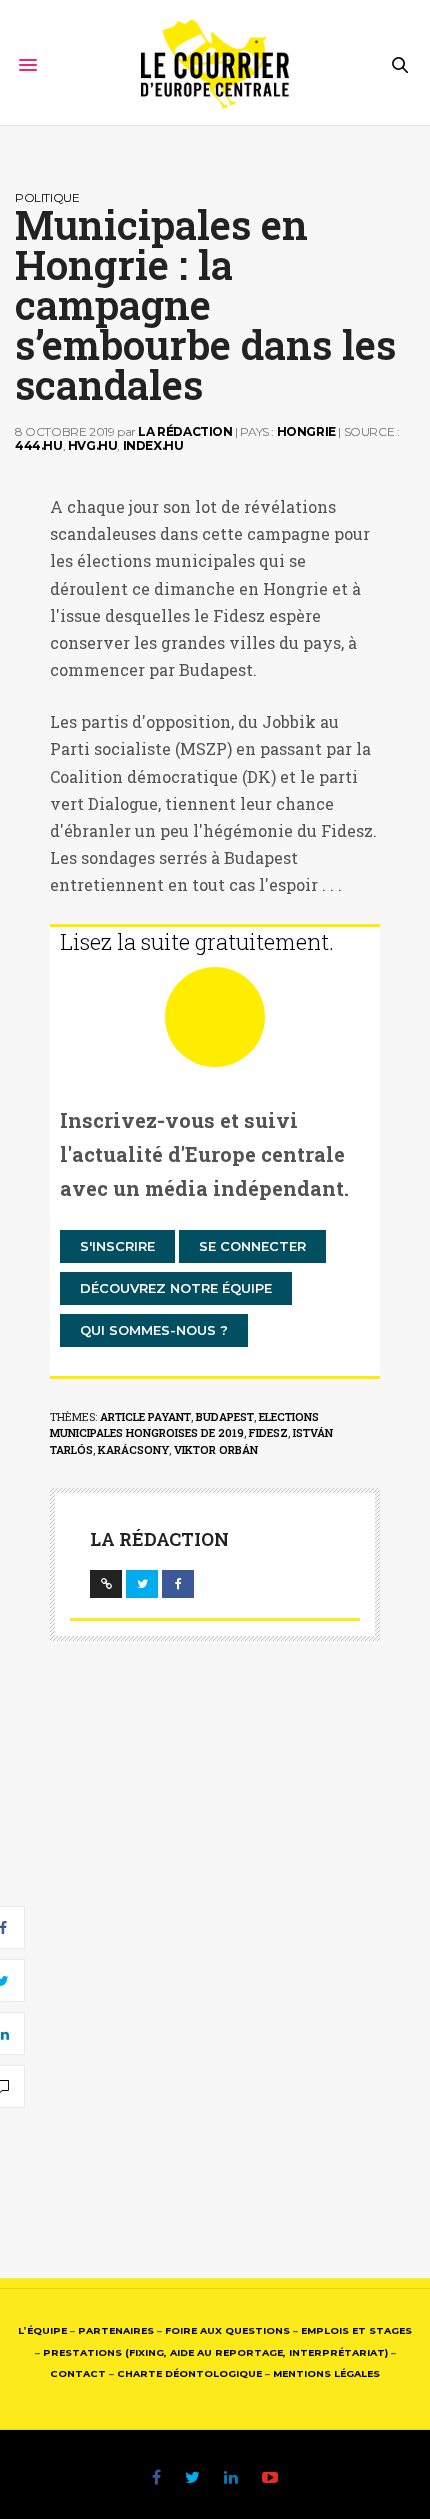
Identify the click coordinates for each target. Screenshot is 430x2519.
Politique (47, 197)
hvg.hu (93, 445)
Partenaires (116, 2330)
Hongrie (306, 431)
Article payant (145, 1416)
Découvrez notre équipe (176, 1288)
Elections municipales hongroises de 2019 (184, 1425)
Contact (78, 2373)
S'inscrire (117, 1246)
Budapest (225, 1416)
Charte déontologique (189, 2373)
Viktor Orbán (216, 1449)
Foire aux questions (227, 2330)
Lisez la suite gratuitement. (197, 941)
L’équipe (42, 2330)
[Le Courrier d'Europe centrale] (215, 65)
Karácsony (133, 1449)
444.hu (39, 445)
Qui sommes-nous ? (154, 1330)
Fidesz (268, 1432)
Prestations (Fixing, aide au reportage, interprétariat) (215, 2352)
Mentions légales (326, 2373)
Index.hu (153, 445)
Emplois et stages (356, 2330)
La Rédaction (185, 431)
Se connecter (252, 1246)
